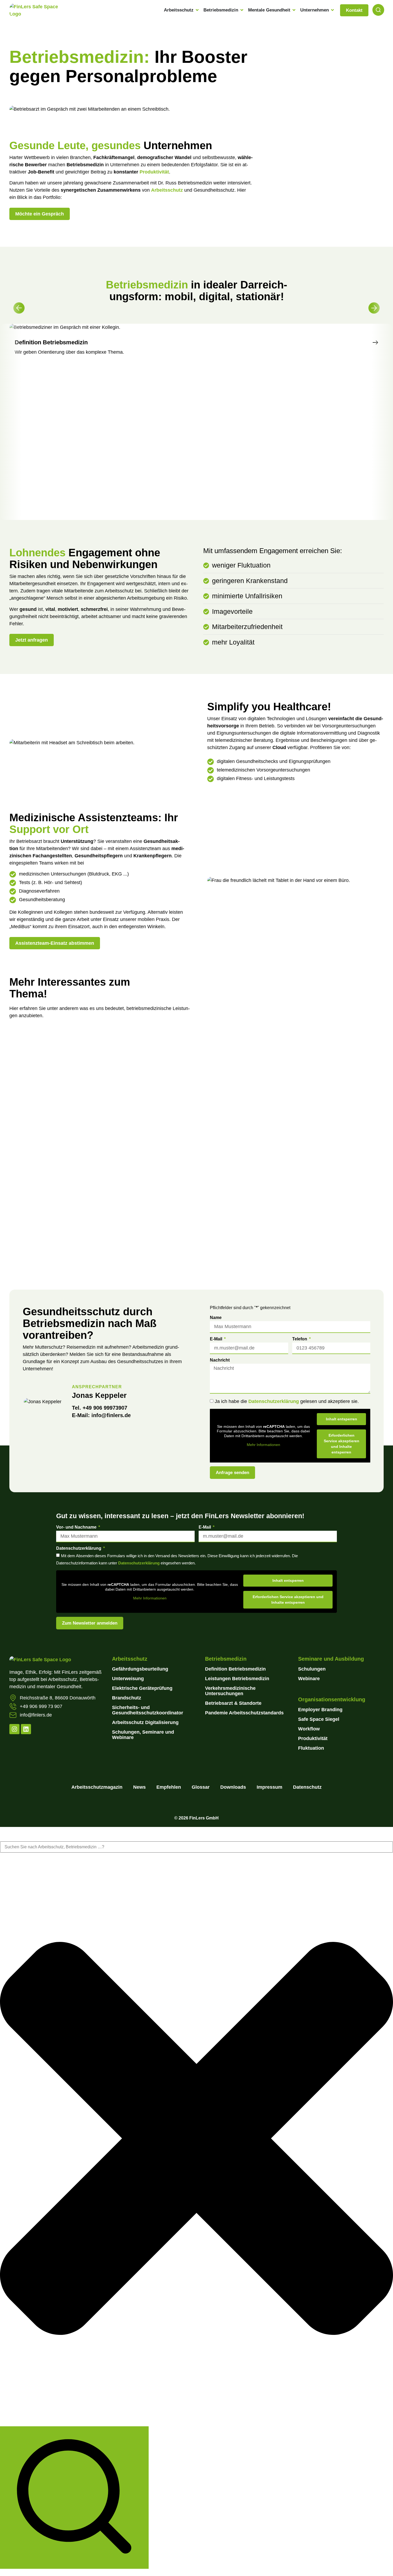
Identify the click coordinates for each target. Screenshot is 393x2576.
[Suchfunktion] (378, 10)
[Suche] (74, 2498)
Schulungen (312, 1669)
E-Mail (217, 1339)
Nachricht (220, 1360)
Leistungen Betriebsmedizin (237, 1679)
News (139, 1787)
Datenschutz (307, 1787)
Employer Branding (321, 1710)
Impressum (269, 1787)
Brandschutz (127, 1698)
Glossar (201, 1787)
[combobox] (196, 1847)
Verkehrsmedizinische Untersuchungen (230, 1691)
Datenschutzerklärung (274, 1402)
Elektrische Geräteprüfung (142, 1688)
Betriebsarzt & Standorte (233, 1703)
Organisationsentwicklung (332, 1699)
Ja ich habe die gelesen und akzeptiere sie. (287, 1402)
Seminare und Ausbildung (331, 1659)
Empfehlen (169, 1787)
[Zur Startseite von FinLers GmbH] (37, 14)
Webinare (309, 1679)
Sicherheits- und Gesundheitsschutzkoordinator (148, 1710)
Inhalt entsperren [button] (342, 1419)
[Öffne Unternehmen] (332, 10)
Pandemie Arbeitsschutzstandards (244, 1713)
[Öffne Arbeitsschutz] (197, 10)
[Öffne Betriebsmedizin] (242, 10)
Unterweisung (128, 1679)
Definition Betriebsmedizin (235, 1669)
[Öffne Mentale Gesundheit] (294, 10)
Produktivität (154, 172)
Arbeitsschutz (167, 190)
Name (216, 1318)
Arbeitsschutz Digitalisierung (145, 1722)
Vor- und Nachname (77, 1527)
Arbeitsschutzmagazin (97, 1787)
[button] (19, 308)
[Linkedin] (26, 1729)
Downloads (233, 1787)
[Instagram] (14, 1729)
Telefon (300, 1339)
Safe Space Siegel (319, 1719)
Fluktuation (311, 1748)
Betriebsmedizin (226, 1659)
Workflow (309, 1729)
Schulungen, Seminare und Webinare (143, 1735)
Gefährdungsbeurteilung (140, 1669)
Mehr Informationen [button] (263, 1445)
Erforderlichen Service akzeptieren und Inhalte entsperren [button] (342, 1444)
